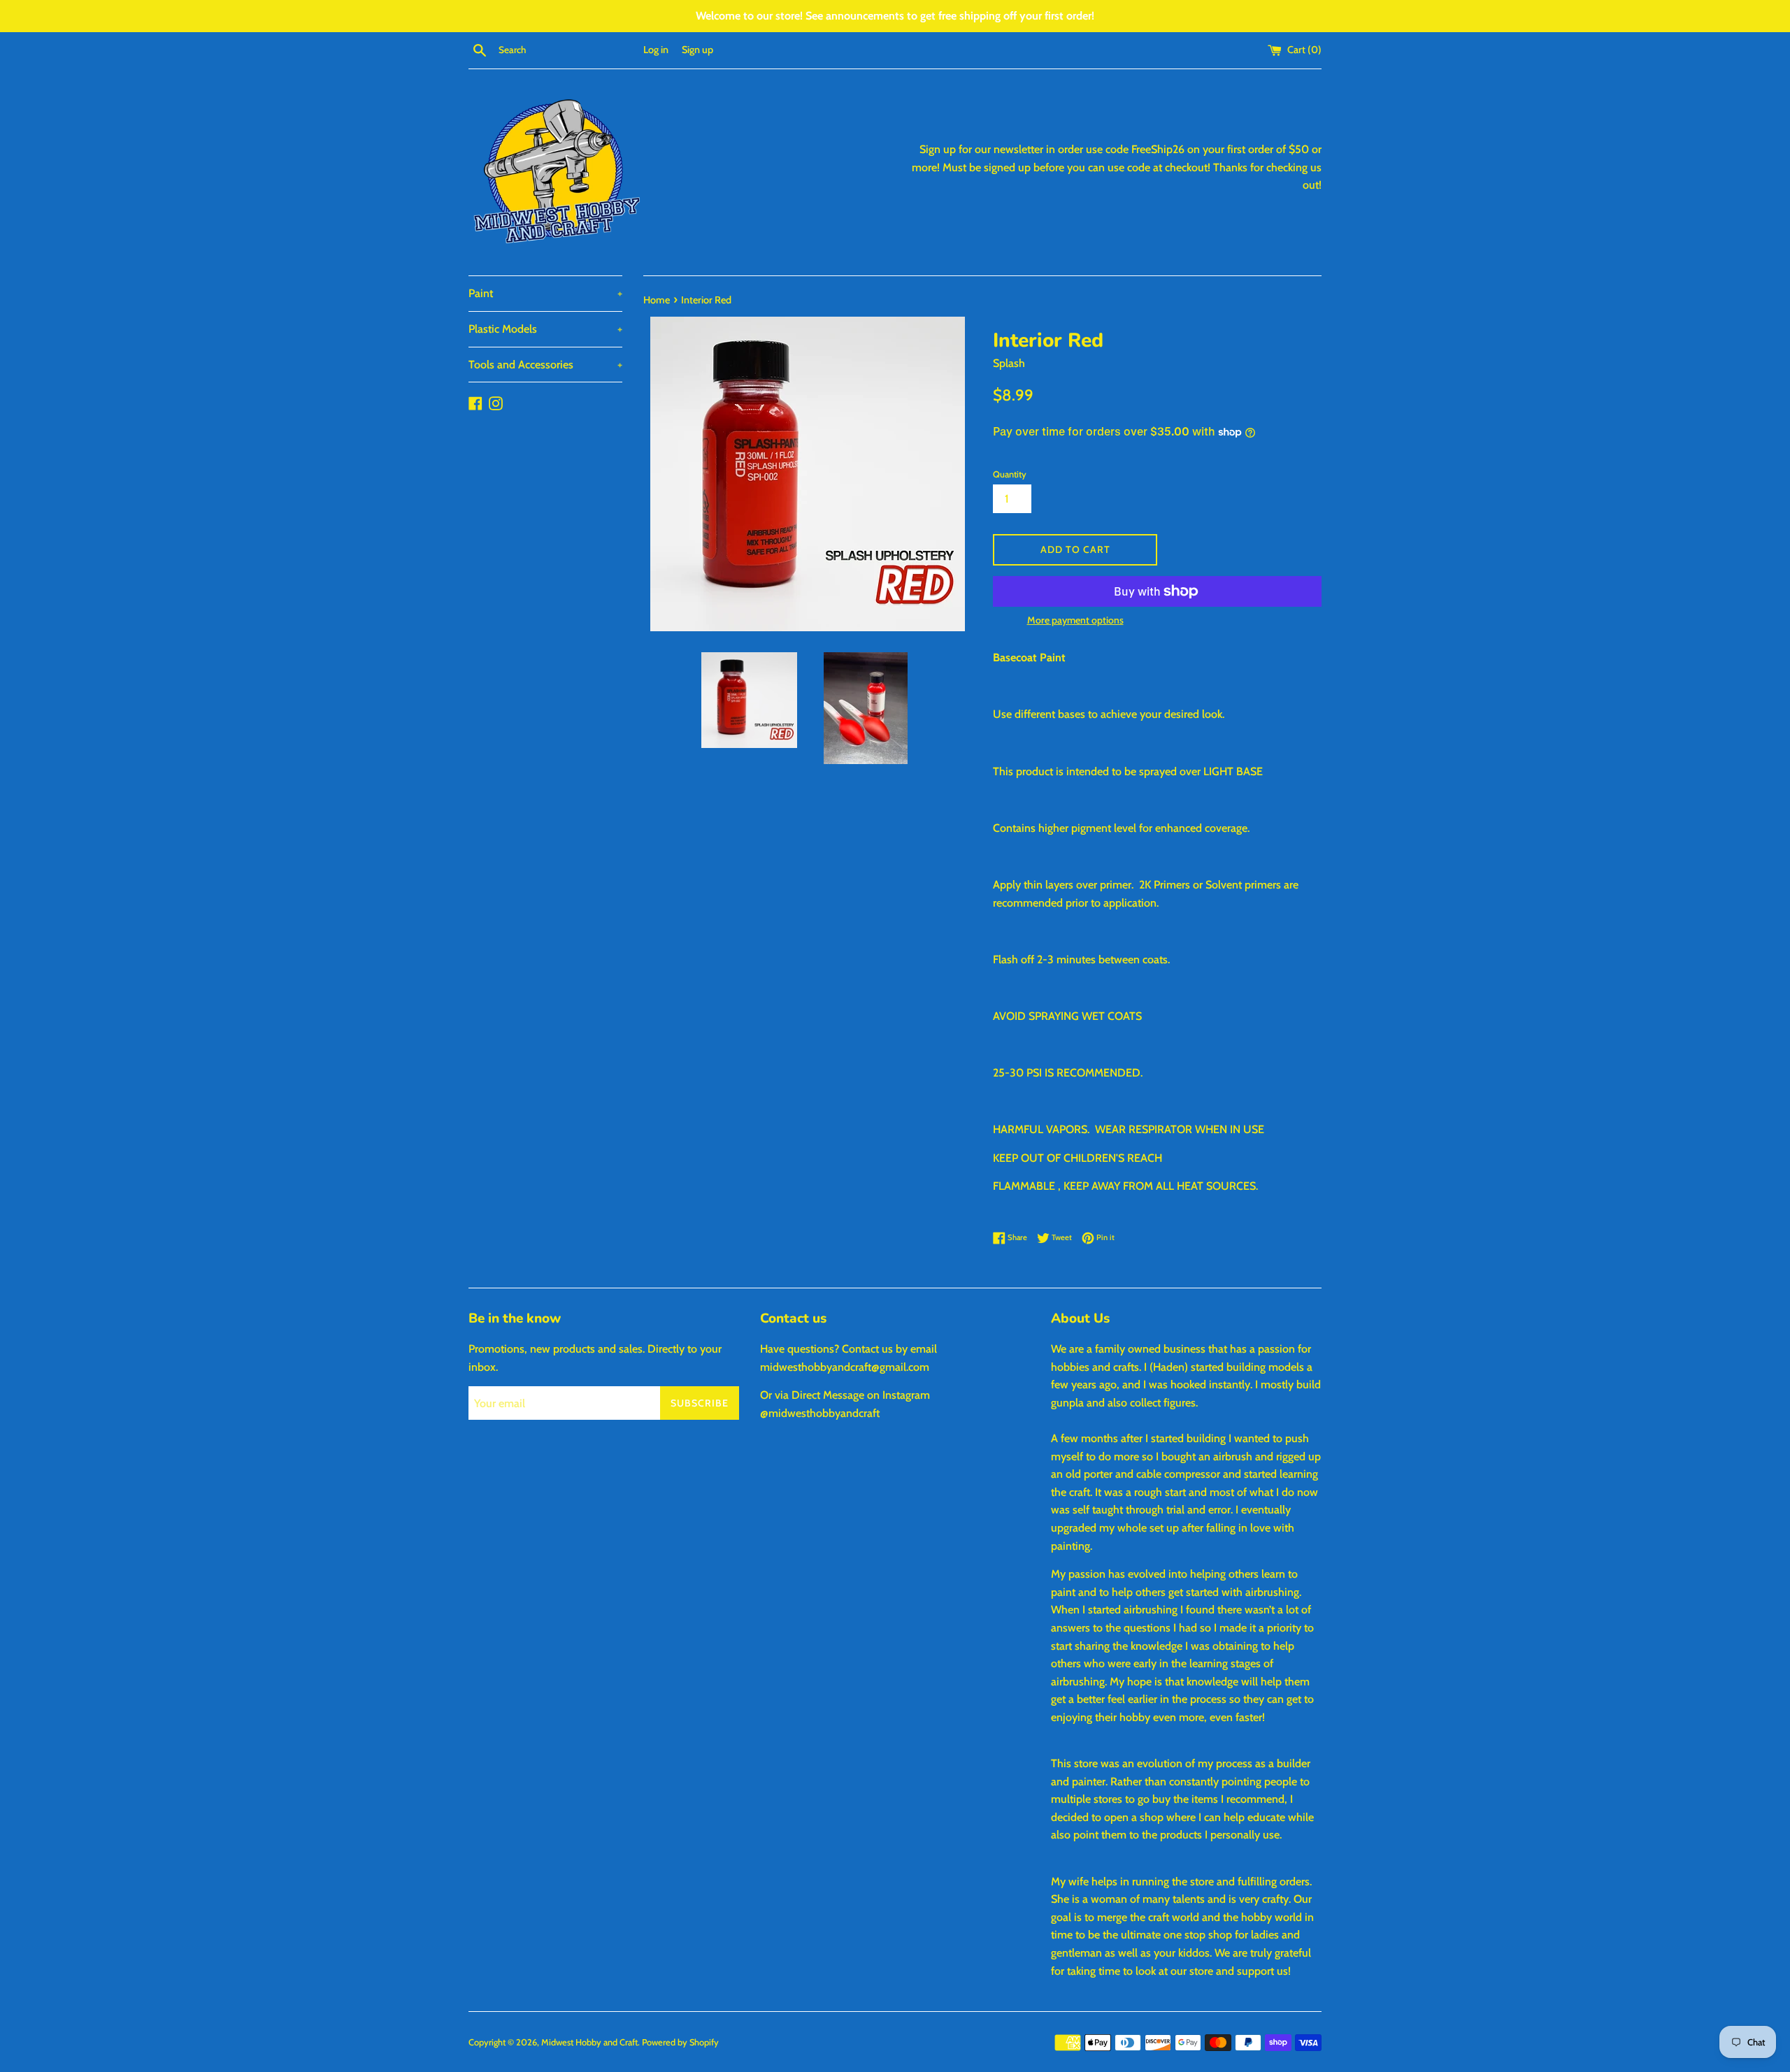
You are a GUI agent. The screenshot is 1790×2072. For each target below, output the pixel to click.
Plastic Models (545, 329)
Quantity (1010, 474)
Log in (656, 50)
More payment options (1075, 620)
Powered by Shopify (680, 2042)
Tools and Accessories (545, 365)
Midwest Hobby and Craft (589, 2042)
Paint (545, 293)
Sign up (697, 50)
